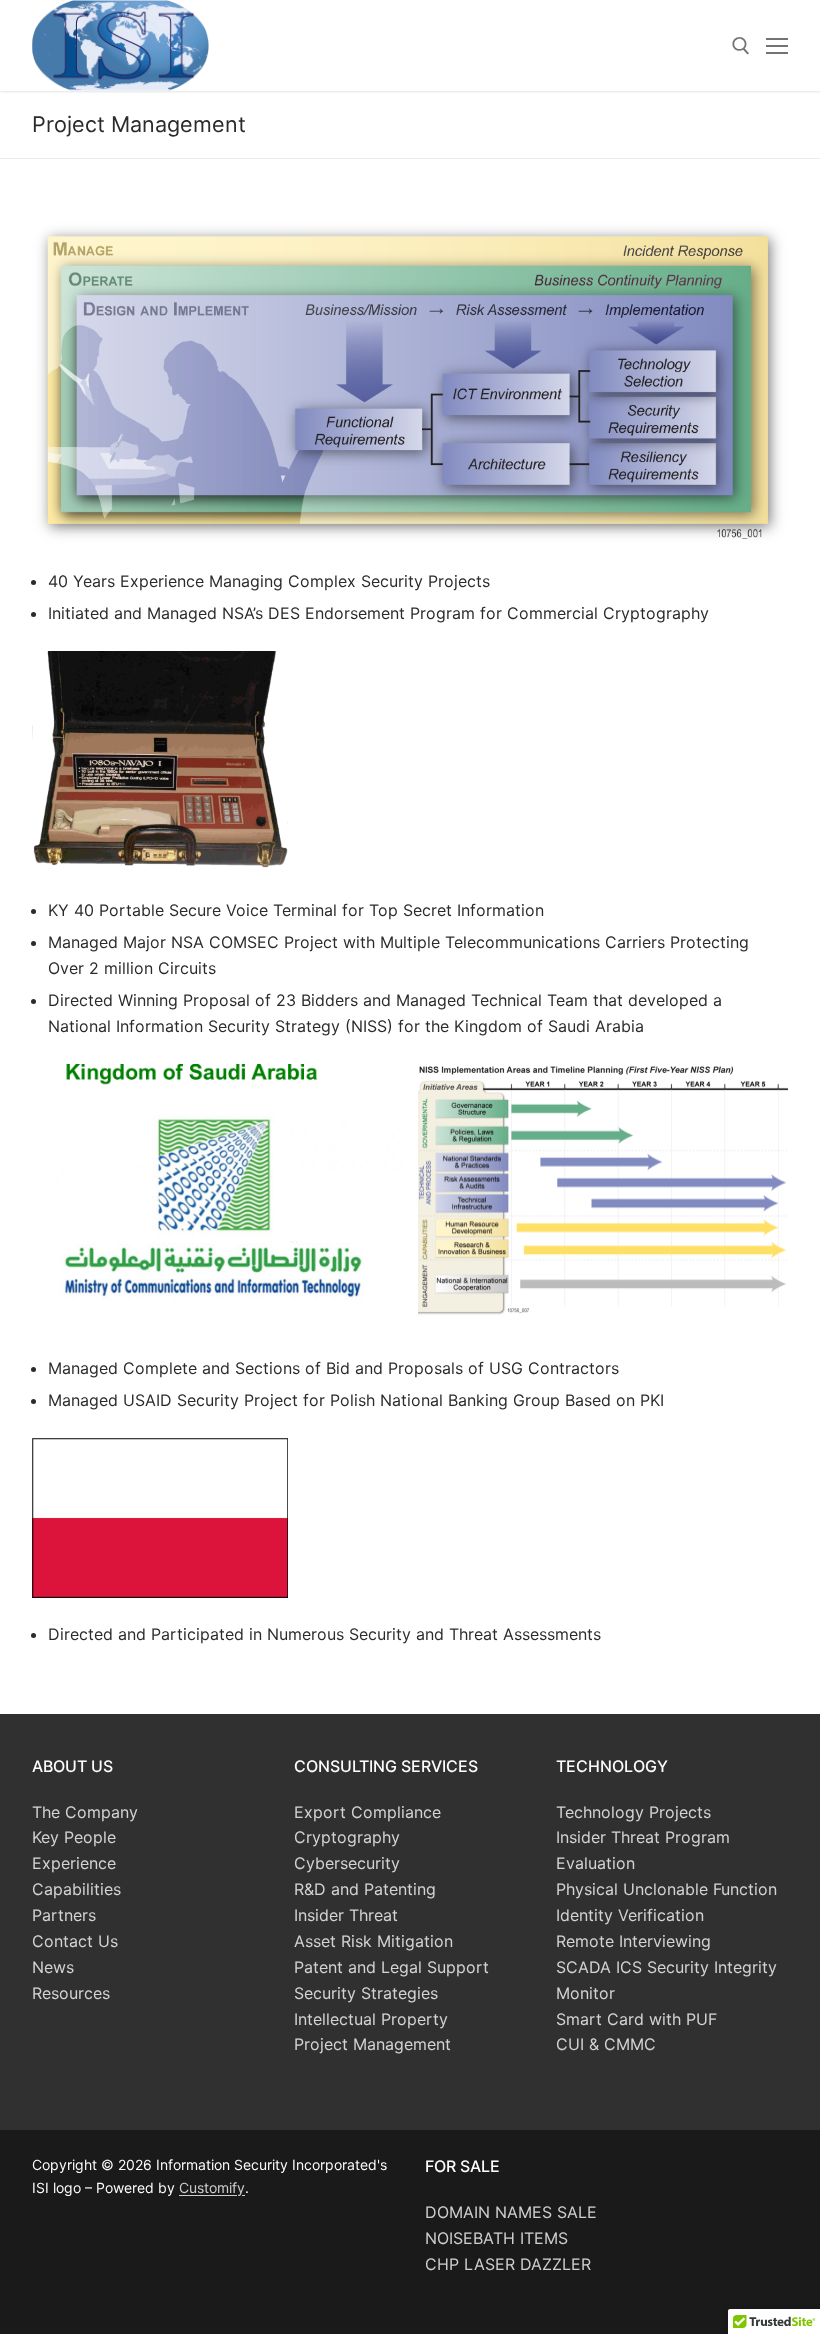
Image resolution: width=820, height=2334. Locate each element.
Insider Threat (346, 1915)
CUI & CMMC (606, 2044)
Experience (74, 1863)
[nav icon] (777, 46)
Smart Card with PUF (636, 2019)
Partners (64, 1915)
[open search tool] (741, 46)
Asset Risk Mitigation (373, 1941)
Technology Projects (633, 1812)
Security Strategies (366, 1993)
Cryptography (347, 1837)
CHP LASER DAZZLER (508, 2264)
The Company (85, 1812)
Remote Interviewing (633, 1941)
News (53, 1967)
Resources (71, 1993)
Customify (212, 2187)
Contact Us (75, 1941)
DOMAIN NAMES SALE (511, 2212)
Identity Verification (630, 1915)
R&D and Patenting (365, 1889)
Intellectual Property (371, 2019)
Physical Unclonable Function (666, 1889)
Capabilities (76, 1889)
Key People (74, 1837)
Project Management (372, 2044)
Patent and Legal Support (391, 1967)
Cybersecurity (347, 1863)
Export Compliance (367, 1812)
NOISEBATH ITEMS (496, 2238)
